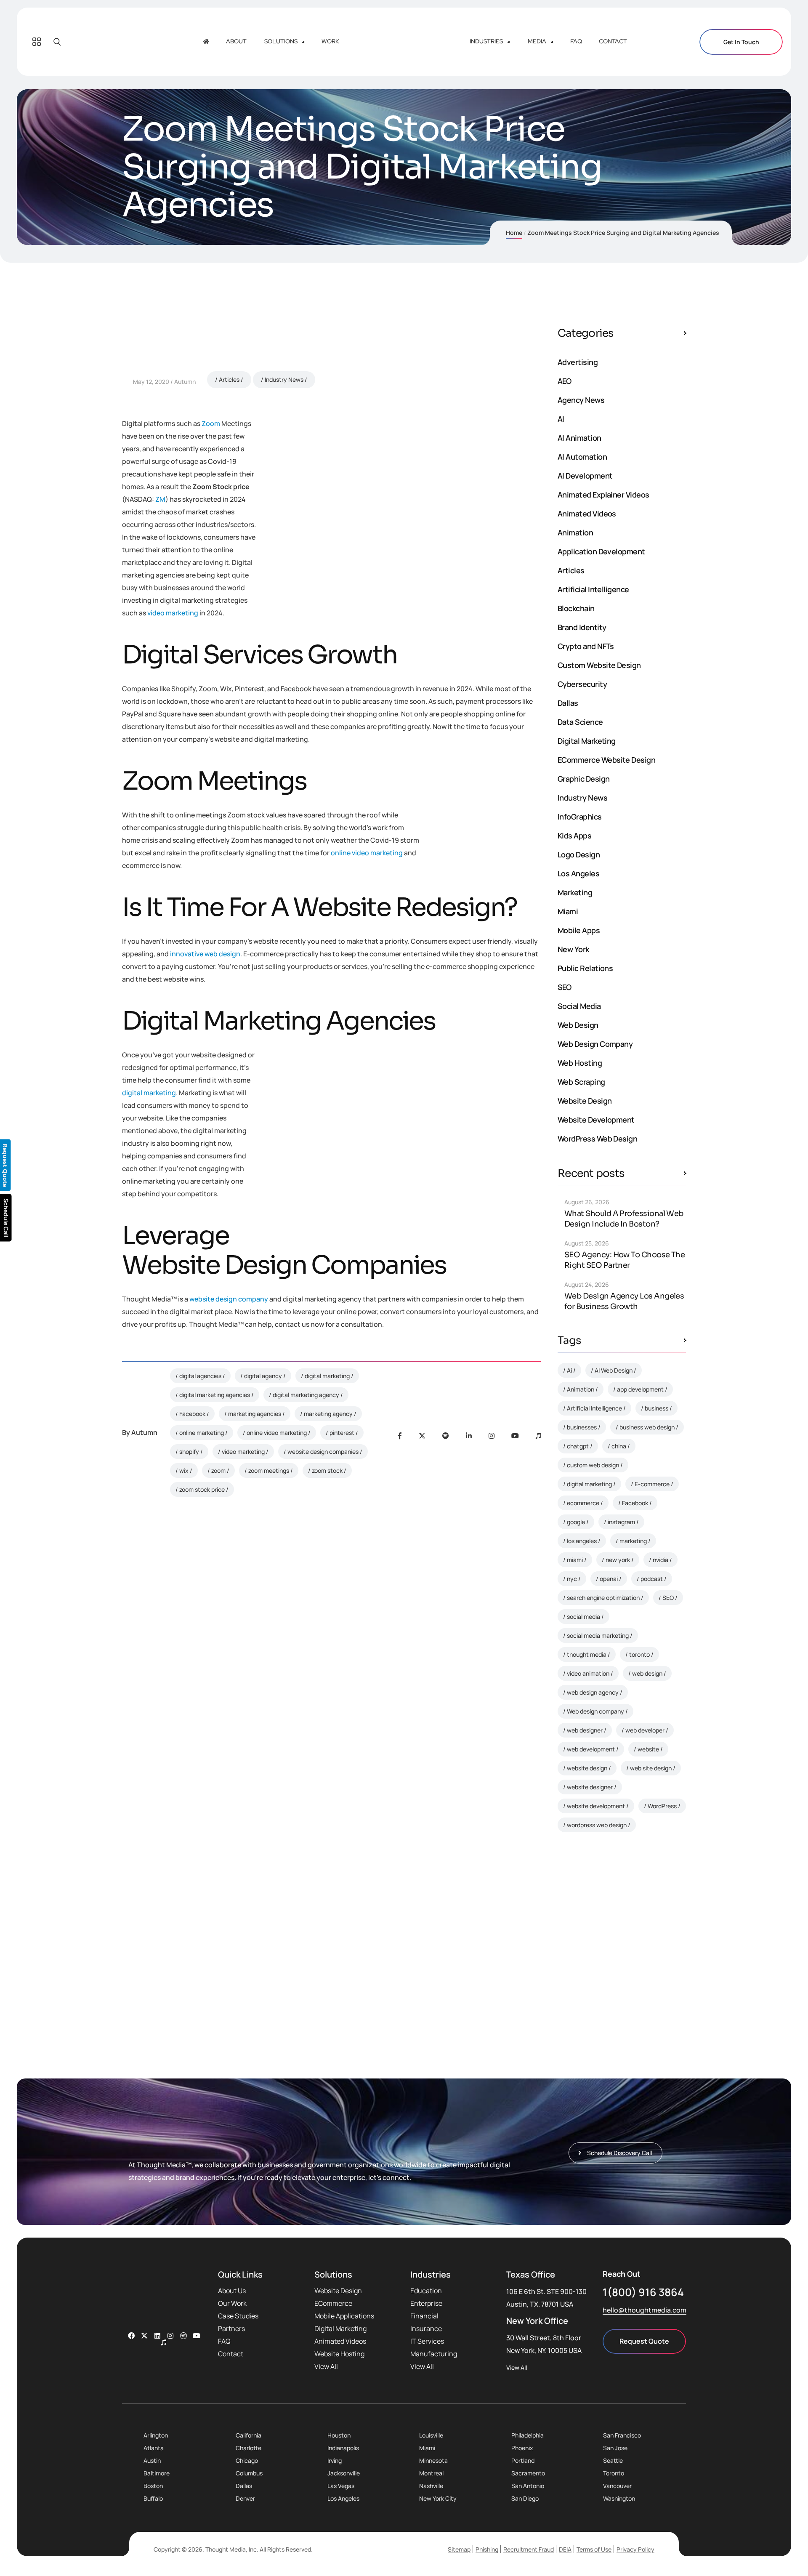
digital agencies (200, 1376)
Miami (568, 911)
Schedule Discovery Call (624, 1973)
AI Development (585, 476)
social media (583, 1617)
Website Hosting (339, 2354)
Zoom (211, 423)
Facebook (192, 1414)
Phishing (487, 2549)
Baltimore (157, 2473)
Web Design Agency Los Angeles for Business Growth (624, 1301)
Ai (569, 1370)
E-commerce (652, 1484)
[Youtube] (515, 1436)
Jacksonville (344, 2473)
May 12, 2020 (151, 382)
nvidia (660, 1560)
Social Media (579, 1006)
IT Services (427, 2341)
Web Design (578, 1025)
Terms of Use (594, 2549)
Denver (245, 2498)
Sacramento (528, 2473)
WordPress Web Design (597, 1139)
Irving (335, 2460)
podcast (652, 1579)
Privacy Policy (635, 2549)
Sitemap (459, 2549)
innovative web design (205, 954)
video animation (588, 1673)
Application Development (601, 551)
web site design (651, 1768)
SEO (564, 987)
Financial (424, 2316)
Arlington (156, 2435)
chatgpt (578, 1446)
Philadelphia (528, 2435)
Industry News (284, 379)
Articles (229, 379)
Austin (152, 2460)
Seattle (613, 2460)
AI (561, 419)
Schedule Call (6, 1218)
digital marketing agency (306, 1395)
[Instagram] (492, 1436)
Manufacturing (434, 2354)
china (619, 1446)
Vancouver (617, 2486)
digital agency (263, 1376)
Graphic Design (583, 779)
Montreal (431, 2473)
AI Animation (579, 438)
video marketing (173, 613)
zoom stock (327, 1470)
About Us (232, 2291)
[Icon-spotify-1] (183, 2336)
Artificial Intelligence (593, 589)
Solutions (281, 41)
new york (618, 1560)
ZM (160, 499)
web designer (585, 1730)
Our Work (232, 2303)
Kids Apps (574, 836)
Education (426, 2291)
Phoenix (522, 2448)
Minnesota (433, 2460)
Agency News (581, 400)
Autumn (185, 382)
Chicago (247, 2460)
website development (596, 1806)
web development (591, 1749)
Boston (153, 2486)
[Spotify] (446, 1436)
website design (587, 1768)
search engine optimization (603, 1598)
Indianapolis (343, 2448)
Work (330, 41)
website (648, 1749)
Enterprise (426, 2303)
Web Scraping (581, 1082)
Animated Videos (587, 514)
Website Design (585, 1101)
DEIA (565, 2549)
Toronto (614, 2473)
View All (326, 2366)
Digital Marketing (587, 741)
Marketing (575, 892)
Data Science (580, 722)
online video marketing (367, 853)
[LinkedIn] (469, 1436)
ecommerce (583, 1503)
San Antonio (528, 2486)
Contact (613, 41)
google (576, 1522)
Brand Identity (582, 627)
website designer (590, 1787)
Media (537, 41)
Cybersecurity (582, 684)
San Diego (525, 2498)
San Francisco (622, 2435)
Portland (523, 2460)
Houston (339, 2435)
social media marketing (598, 1635)
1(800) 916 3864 (643, 2292)
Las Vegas (341, 2486)
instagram (621, 1522)
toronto (639, 1654)
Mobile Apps (579, 930)
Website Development (596, 1120)
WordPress (662, 1806)
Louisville (431, 2435)
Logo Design (579, 854)
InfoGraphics (580, 817)
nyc (572, 1579)
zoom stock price (202, 1489)
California (249, 2435)
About (236, 41)
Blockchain (576, 608)
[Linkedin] (157, 2336)
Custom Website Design (599, 665)
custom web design (593, 1465)
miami (575, 1560)
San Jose (615, 2448)
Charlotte (249, 2448)
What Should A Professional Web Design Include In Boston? (624, 1219)
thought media (587, 1654)
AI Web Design (614, 1370)
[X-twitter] (144, 2336)
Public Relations (585, 968)
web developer (645, 1730)
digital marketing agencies (215, 1395)
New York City (438, 2498)
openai (609, 1579)
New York (573, 949)
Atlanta (154, 2448)
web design (647, 1673)
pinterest (342, 1433)
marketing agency (328, 1414)
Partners (231, 2329)
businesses (582, 1427)
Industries (486, 41)
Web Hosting (580, 1063)
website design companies (323, 1452)
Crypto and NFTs (586, 646)
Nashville (431, 2486)
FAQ (576, 41)
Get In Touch (741, 42)
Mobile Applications (344, 2316)
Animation (575, 532)
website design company (229, 1299)
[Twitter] (422, 1436)
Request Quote (644, 2341)
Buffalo (153, 2498)
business (656, 1408)
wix (184, 1470)
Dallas (568, 703)
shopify (189, 1452)
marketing (633, 1541)
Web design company (595, 1711)
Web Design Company (595, 1044)
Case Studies (238, 2316)
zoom (218, 1470)
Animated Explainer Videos (603, 495)
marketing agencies (255, 1414)
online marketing (202, 1433)
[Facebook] (400, 1436)
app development (640, 1389)
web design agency (593, 1692)
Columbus (249, 2473)
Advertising (578, 362)
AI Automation (582, 457)
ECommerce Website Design (606, 760)
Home (514, 233)
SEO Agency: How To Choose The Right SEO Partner (625, 1260)
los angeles (582, 1541)
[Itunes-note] (164, 2342)
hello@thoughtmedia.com (645, 2310)
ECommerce (333, 2303)
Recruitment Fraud (529, 2549)
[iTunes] (538, 1436)
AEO (564, 381)
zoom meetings (269, 1470)
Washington (619, 2498)
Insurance (426, 2329)
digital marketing (149, 1093)
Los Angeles (578, 873)
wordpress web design (597, 1825)
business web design (647, 1427)
